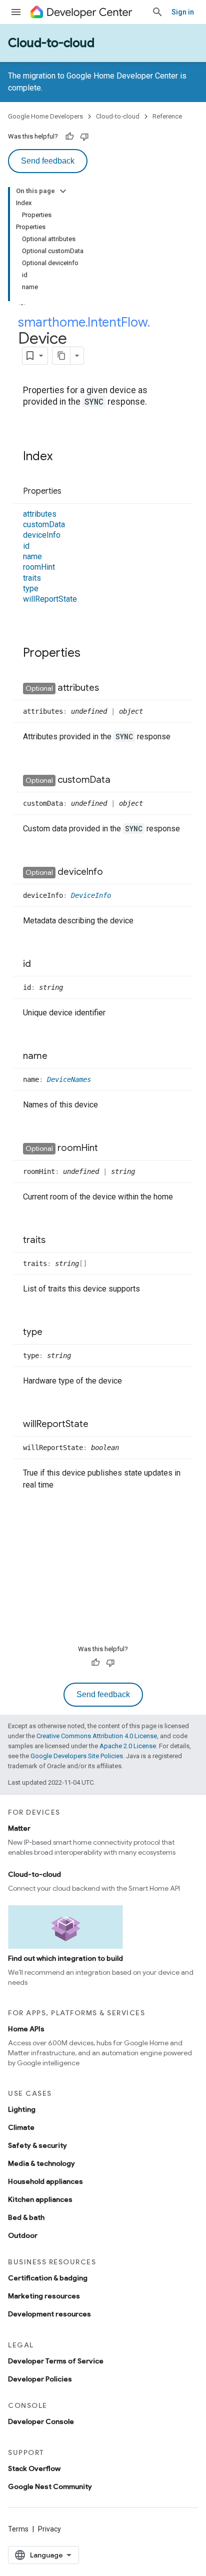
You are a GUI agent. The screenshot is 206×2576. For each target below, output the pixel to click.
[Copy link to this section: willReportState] (98, 1425)
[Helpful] (69, 137)
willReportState (50, 599)
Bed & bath (26, 2217)
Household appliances (45, 2181)
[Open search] (157, 12)
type (31, 588)
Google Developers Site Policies (77, 1756)
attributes (40, 514)
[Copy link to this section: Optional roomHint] (108, 1148)
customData (44, 524)
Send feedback (48, 161)
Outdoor (23, 2235)
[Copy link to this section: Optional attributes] (109, 688)
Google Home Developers (45, 116)
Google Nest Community (50, 2486)
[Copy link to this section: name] (57, 1056)
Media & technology (41, 2163)
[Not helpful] (84, 137)
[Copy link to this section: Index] (62, 457)
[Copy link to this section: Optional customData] (120, 780)
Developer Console (41, 2421)
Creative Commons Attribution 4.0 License (97, 1736)
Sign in (183, 12)
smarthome (52, 322)
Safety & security (37, 2145)
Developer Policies (40, 2379)
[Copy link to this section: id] (41, 964)
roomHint (39, 567)
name (32, 556)
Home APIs (26, 2029)
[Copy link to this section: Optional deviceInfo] (113, 872)
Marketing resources (44, 2296)
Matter (19, 1828)
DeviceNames (69, 1079)
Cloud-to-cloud (51, 43)
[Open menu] (16, 12)
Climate (21, 2127)
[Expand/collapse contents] (63, 191)
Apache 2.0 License (128, 1746)
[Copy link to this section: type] (52, 1333)
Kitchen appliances (40, 2199)
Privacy (49, 2529)
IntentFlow (117, 322)
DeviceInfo (91, 895)
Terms (18, 2529)
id (26, 546)
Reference (167, 116)
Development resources (49, 2314)
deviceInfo (42, 535)
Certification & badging (48, 2278)
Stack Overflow (34, 2468)
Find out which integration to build (65, 1958)
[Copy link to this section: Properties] (71, 492)
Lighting (22, 2109)
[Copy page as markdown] (61, 356)
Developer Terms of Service (56, 2361)
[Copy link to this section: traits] (55, 1240)
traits (32, 578)
